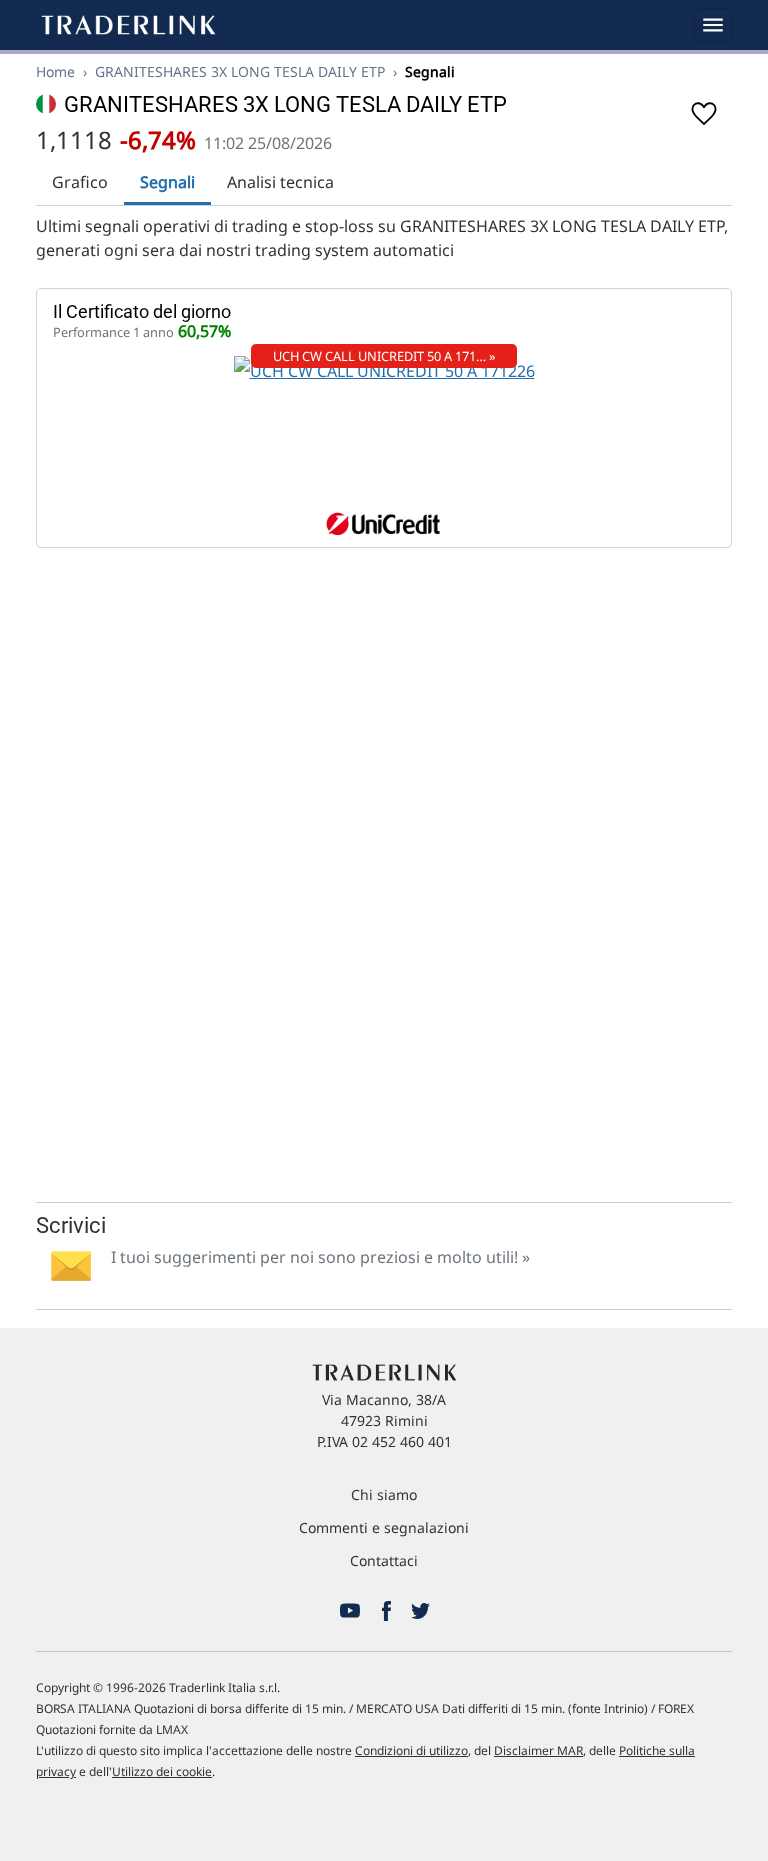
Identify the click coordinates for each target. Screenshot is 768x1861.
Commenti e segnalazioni (384, 1527)
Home (55, 71)
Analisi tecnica (280, 182)
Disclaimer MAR (538, 1750)
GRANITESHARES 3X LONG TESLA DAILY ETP (240, 71)
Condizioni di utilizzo (411, 1750)
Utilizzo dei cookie (162, 1771)
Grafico (80, 182)
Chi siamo (384, 1494)
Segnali (167, 182)
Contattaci (384, 1560)
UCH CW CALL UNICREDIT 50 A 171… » (384, 356)
